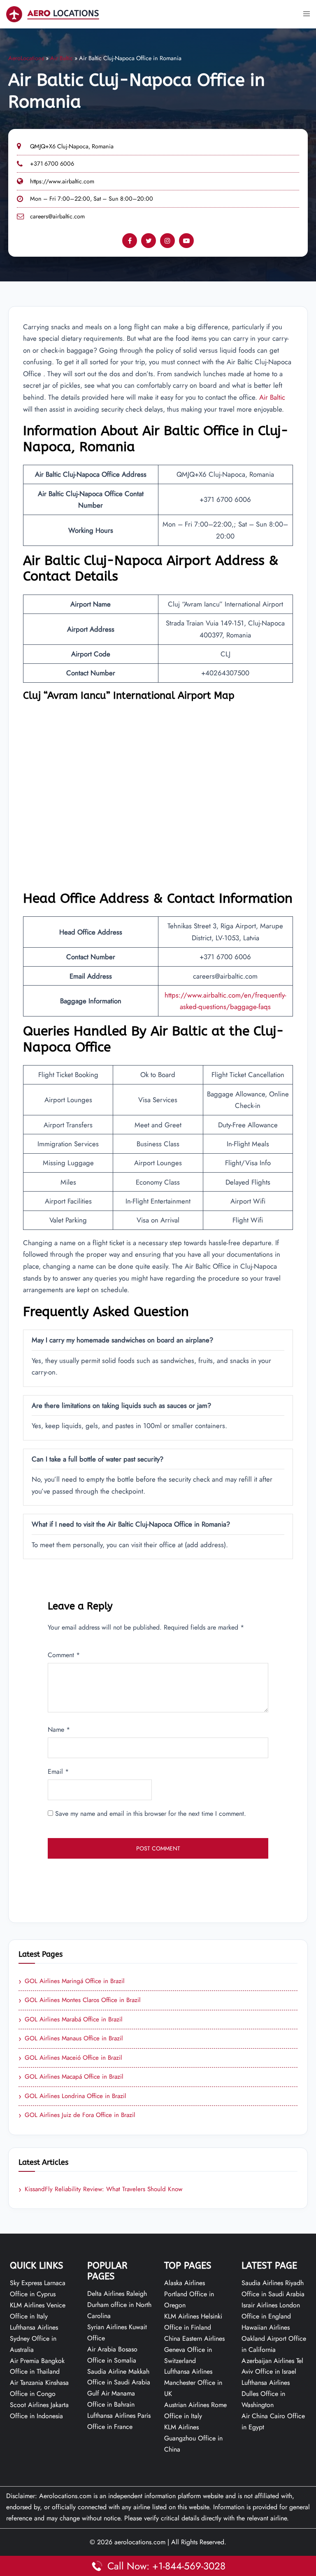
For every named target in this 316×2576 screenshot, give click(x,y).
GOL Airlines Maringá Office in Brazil (72, 1981)
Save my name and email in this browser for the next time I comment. (151, 1814)
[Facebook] (130, 241)
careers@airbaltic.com (57, 216)
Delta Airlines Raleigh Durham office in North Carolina (119, 2305)
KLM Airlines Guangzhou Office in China (193, 2438)
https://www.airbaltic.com (62, 181)
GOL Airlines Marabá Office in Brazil (71, 2020)
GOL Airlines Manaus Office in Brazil (71, 2039)
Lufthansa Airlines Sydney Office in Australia (34, 2338)
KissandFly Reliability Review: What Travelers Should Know (100, 2190)
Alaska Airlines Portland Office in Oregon (189, 2294)
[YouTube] (186, 241)
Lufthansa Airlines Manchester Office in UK (193, 2383)
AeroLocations (26, 58)
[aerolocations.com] (53, 13)
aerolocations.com (140, 2542)
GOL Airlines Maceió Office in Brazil (70, 2058)
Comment (64, 1655)
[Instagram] (167, 241)
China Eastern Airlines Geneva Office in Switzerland (194, 2350)
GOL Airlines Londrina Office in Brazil (72, 2096)
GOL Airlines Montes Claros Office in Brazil (80, 2000)
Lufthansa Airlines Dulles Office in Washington (266, 2394)
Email (58, 1772)
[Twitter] (149, 241)
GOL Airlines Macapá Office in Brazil (71, 2077)
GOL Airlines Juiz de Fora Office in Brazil (77, 2115)
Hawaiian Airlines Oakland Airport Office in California (274, 2338)
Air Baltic (62, 58)
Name (59, 1729)
